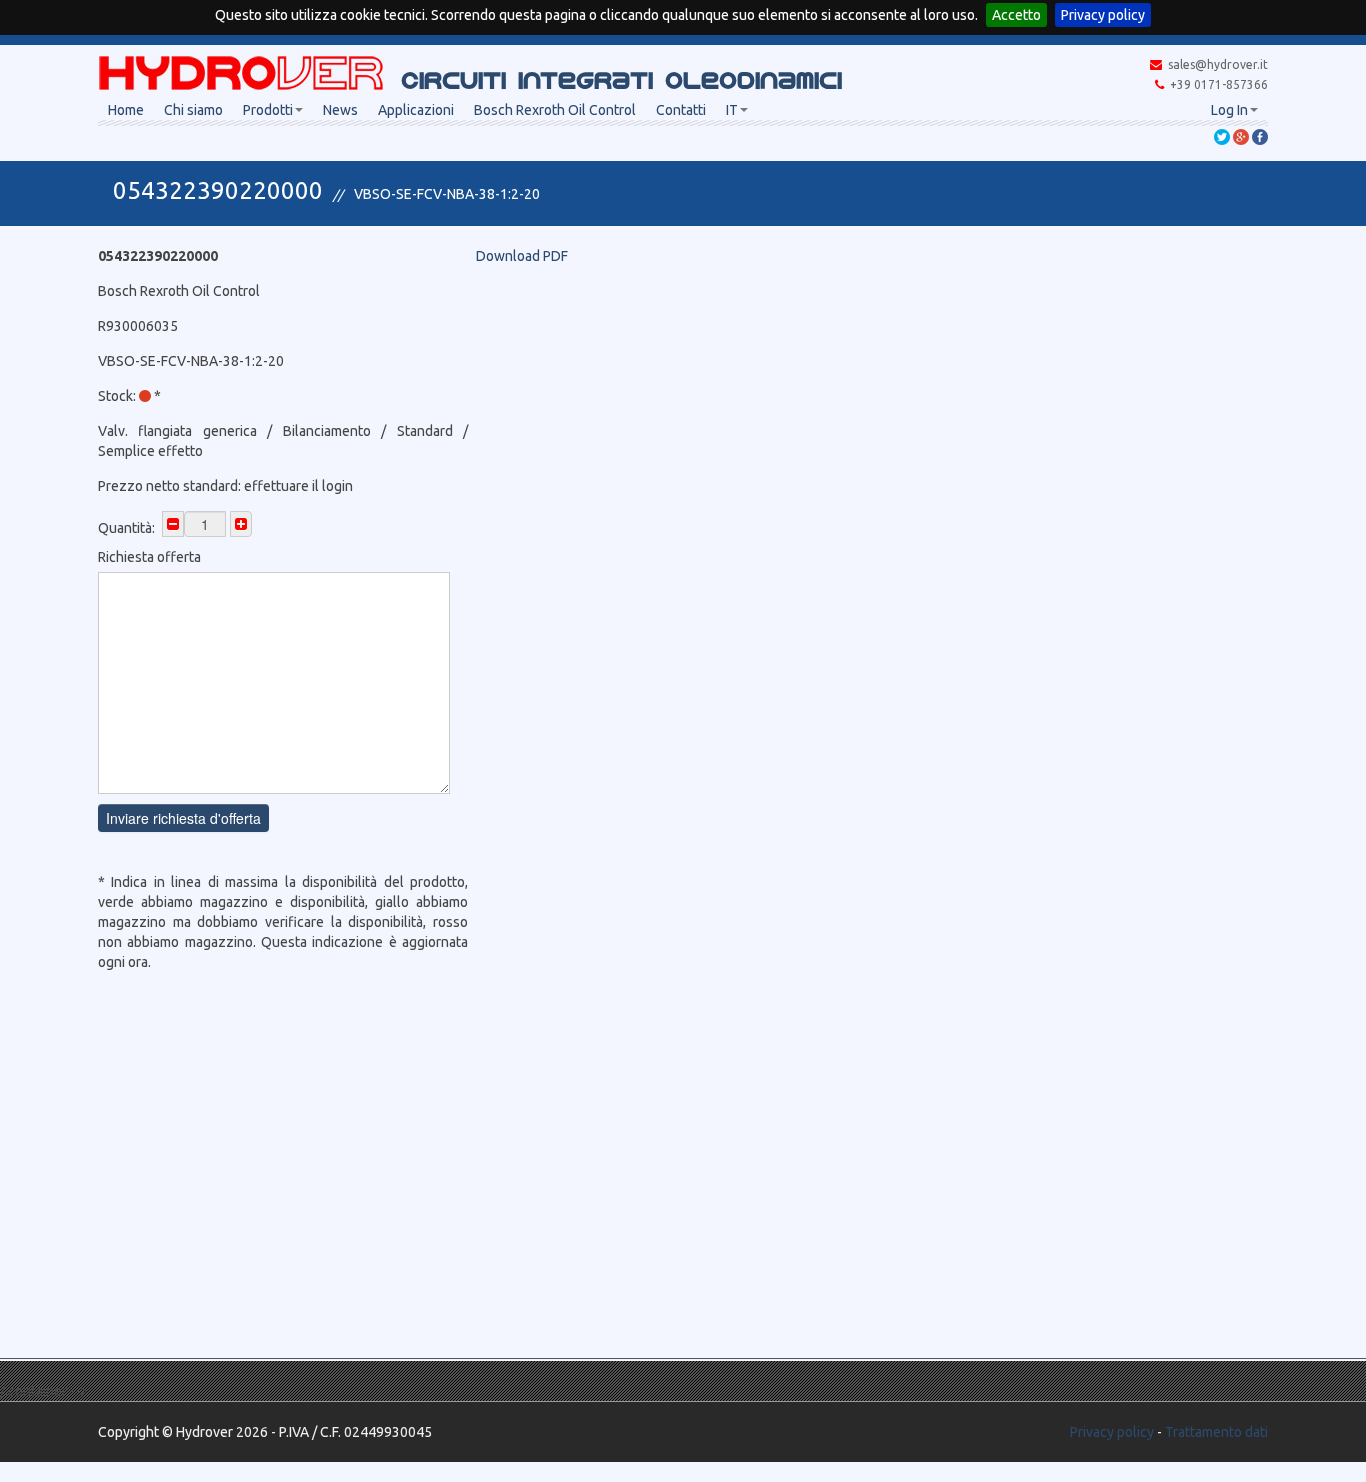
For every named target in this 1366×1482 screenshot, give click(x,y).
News (340, 110)
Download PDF (522, 256)
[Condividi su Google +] (1241, 136)
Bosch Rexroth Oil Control (555, 110)
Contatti (681, 110)
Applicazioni (416, 110)
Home (126, 110)
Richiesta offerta (149, 557)
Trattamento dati (1216, 1432)
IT (732, 110)
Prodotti (268, 110)
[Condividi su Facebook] (1260, 136)
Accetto (1016, 15)
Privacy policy (1103, 15)
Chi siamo (193, 110)
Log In (1229, 110)
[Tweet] (1222, 136)
